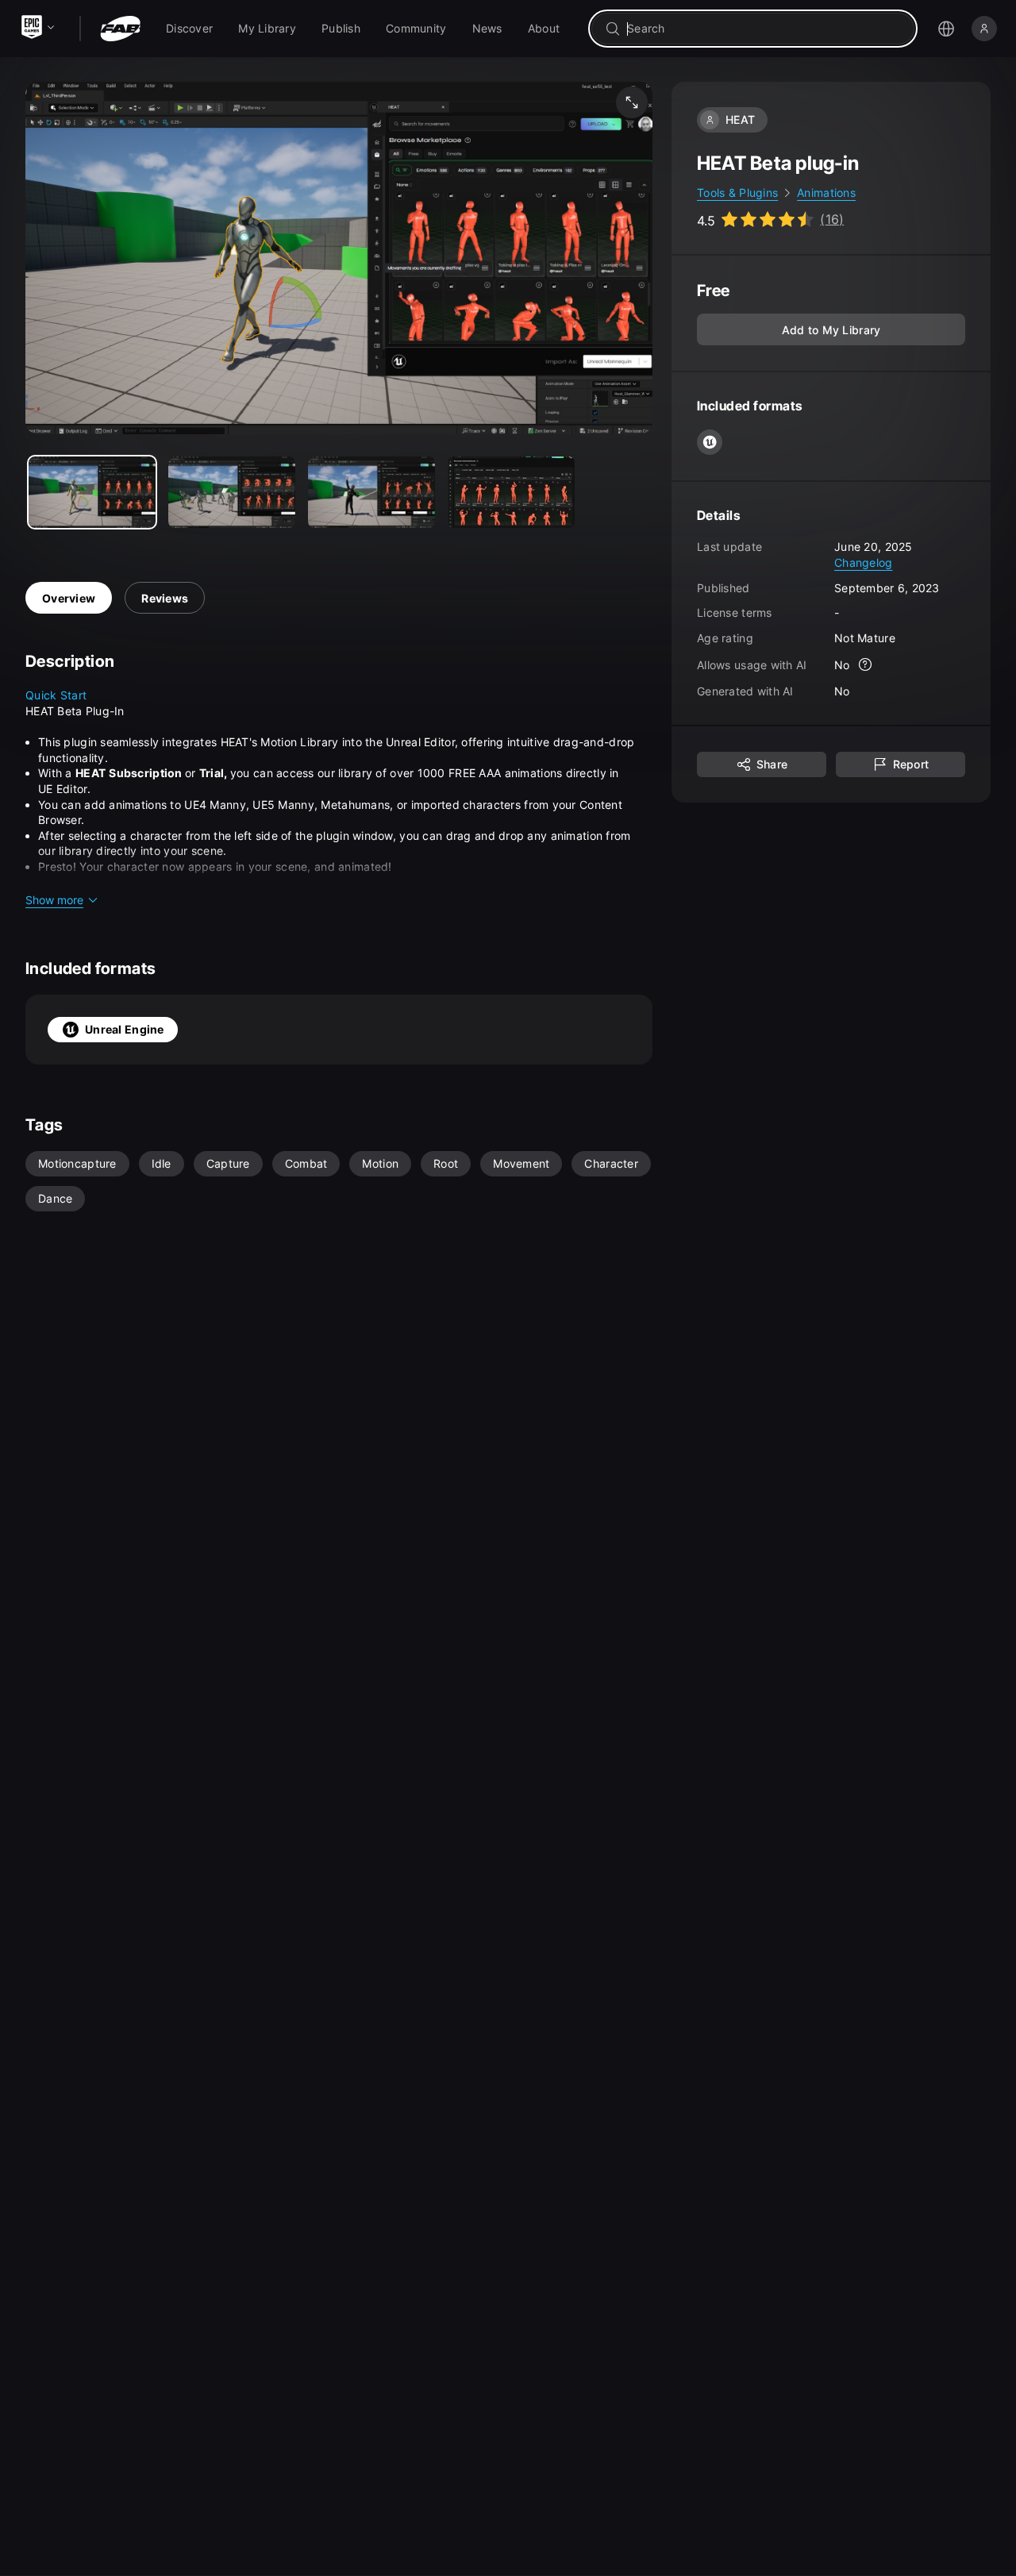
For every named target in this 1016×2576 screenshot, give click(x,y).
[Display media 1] (232, 492)
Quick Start (56, 695)
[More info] (866, 665)
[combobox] (764, 29)
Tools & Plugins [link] (737, 193)
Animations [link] (826, 193)
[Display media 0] (92, 492)
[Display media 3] (511, 492)
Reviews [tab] (165, 598)
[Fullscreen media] (632, 102)
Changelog (864, 562)
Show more (54, 900)
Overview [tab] (69, 598)
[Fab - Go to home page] (120, 29)
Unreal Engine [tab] (125, 1029)
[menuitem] (189, 29)
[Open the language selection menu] (946, 29)
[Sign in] (984, 29)
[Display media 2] (371, 492)
